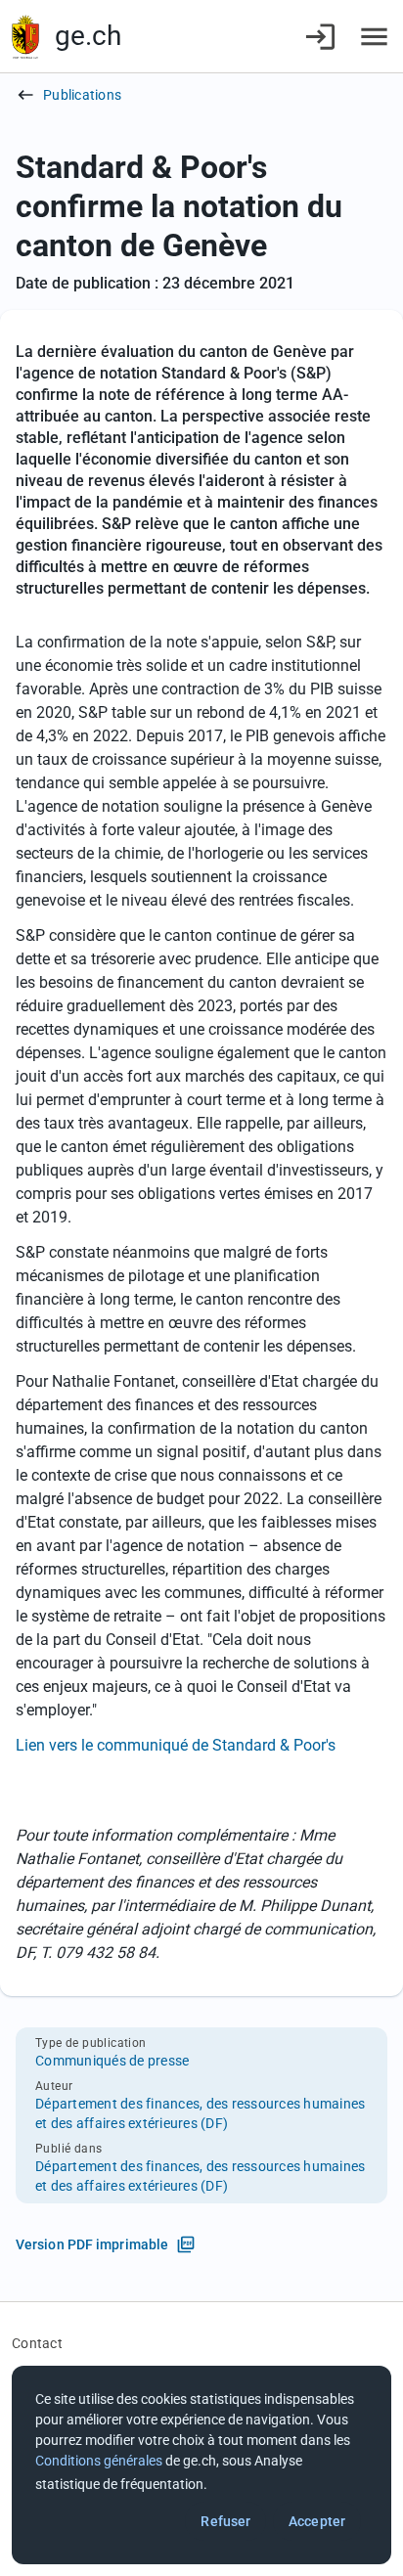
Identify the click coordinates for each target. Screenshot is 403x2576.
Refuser (225, 2521)
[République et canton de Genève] (25, 37)
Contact (37, 2343)
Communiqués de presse (112, 2061)
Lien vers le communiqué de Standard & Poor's (176, 1745)
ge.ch (88, 36)
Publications (82, 95)
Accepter (317, 2521)
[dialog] (201, 2465)
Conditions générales (99, 2461)
